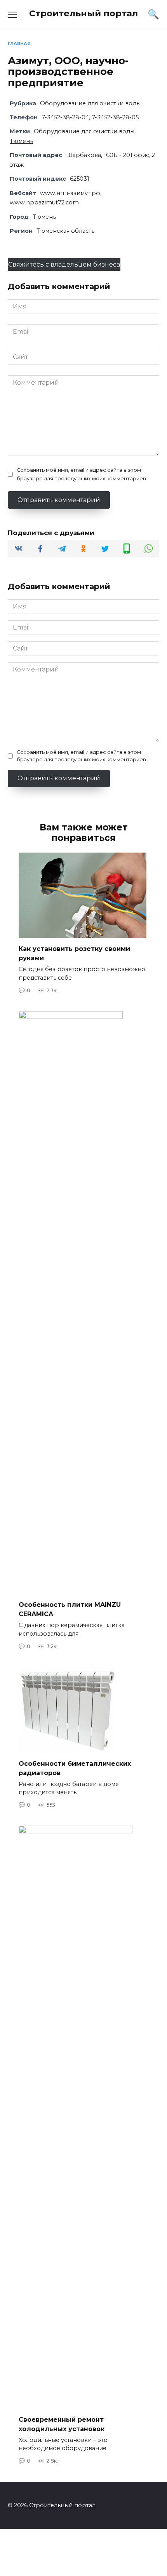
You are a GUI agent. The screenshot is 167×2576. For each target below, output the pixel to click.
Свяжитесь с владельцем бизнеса (64, 264)
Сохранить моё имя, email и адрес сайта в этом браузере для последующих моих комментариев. (82, 474)
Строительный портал (83, 13)
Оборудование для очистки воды (90, 103)
